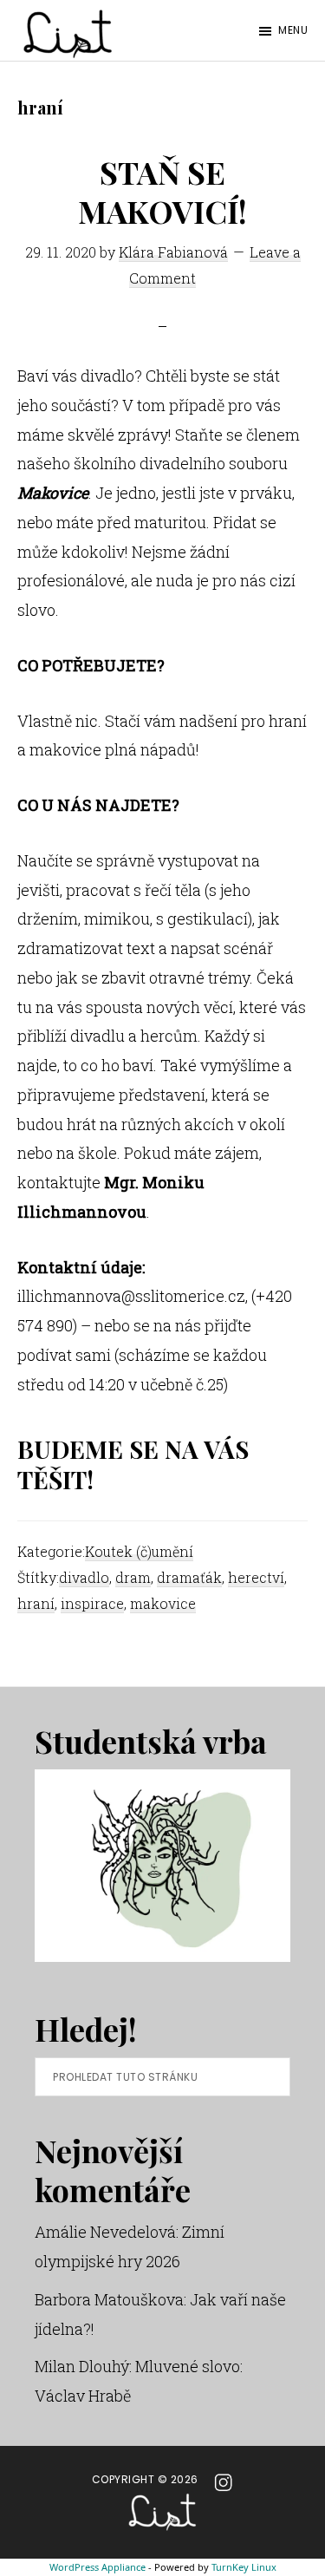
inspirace (92, 1603)
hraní (36, 1603)
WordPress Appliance (97, 2567)
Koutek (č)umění (139, 1551)
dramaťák (189, 1577)
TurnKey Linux (244, 2567)
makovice (163, 1603)
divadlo (84, 1577)
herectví (256, 1577)
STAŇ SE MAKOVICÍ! (162, 191)
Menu (293, 30)
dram (133, 1577)
